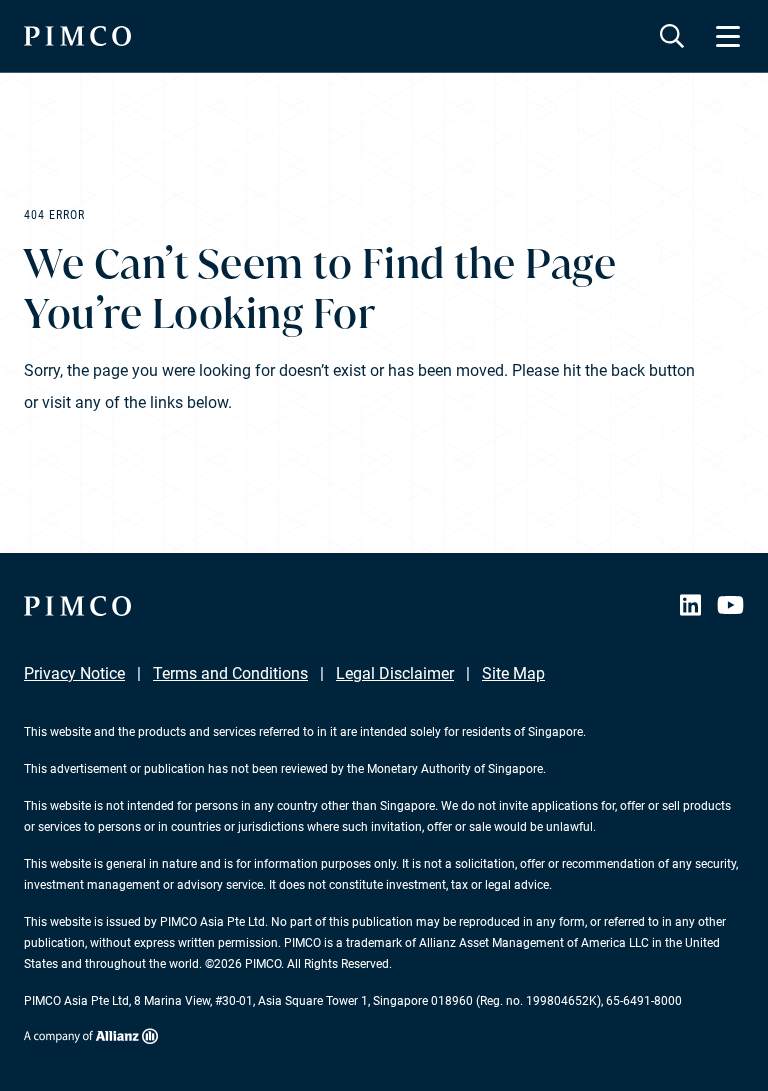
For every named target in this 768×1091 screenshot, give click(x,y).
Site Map (513, 673)
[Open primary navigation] (728, 36)
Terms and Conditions (230, 673)
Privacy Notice (74, 673)
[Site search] (672, 36)
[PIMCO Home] (77, 36)
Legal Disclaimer (395, 673)
